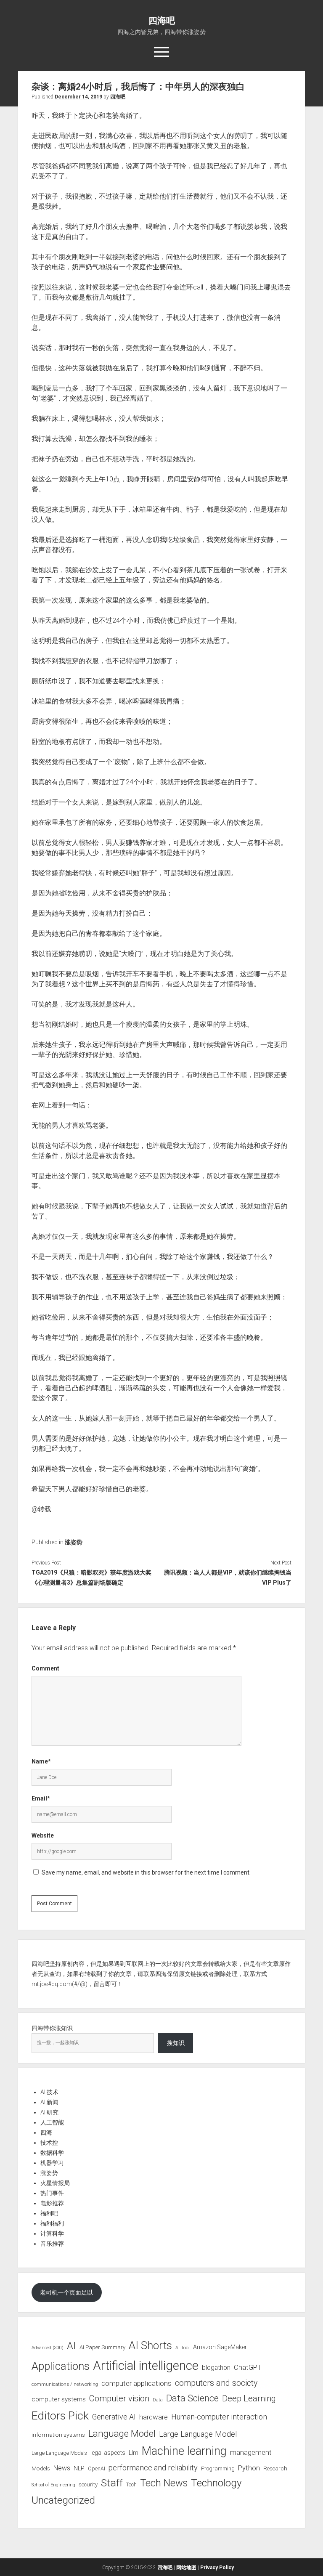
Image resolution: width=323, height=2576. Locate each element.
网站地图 (186, 2568)
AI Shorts (150, 2345)
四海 (46, 2133)
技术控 (49, 2143)
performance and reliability (153, 2468)
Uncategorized (63, 2500)
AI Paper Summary (102, 2347)
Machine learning (184, 2451)
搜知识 (176, 2043)
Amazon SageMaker (220, 2347)
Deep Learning (249, 2398)
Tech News (164, 2483)
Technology (216, 2483)
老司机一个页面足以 (66, 2292)
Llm (134, 2453)
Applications (61, 2366)
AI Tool (183, 2348)
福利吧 (49, 2213)
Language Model (122, 2433)
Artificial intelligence (146, 2366)
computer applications (136, 2383)
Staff (112, 2483)
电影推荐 (52, 2203)
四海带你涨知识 (52, 2028)
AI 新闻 (49, 2102)
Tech (131, 2484)
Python (249, 2468)
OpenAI (97, 2468)
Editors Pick (60, 2415)
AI (71, 2346)
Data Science (192, 2398)
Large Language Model (198, 2434)
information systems (58, 2435)
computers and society (216, 2383)
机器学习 (52, 2163)
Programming (218, 2468)
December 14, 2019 (78, 97)
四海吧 (162, 21)
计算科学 (52, 2233)
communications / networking (65, 2384)
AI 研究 (49, 2112)
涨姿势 (74, 1542)
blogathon (216, 2368)
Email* (41, 1798)
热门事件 (52, 2193)
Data (158, 2400)
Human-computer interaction (219, 2417)
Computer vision (119, 2398)
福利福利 (52, 2223)
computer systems (59, 2399)
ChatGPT (248, 2368)
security (88, 2484)
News (62, 2468)
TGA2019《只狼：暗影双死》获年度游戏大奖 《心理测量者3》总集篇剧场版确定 (91, 1577)
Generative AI (114, 2417)
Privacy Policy (217, 2568)
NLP (79, 2468)
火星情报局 (55, 2183)
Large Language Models (59, 2453)
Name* (41, 1761)
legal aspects (108, 2453)
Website (43, 1835)
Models (41, 2468)
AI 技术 (49, 2092)
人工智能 (52, 2122)
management (251, 2452)
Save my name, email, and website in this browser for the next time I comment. (146, 1872)
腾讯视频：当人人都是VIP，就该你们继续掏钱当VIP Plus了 (228, 1577)
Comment (45, 1668)
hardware (154, 2417)
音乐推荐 (52, 2244)
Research (275, 2468)
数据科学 (52, 2153)
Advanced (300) (48, 2348)
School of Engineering (53, 2485)
